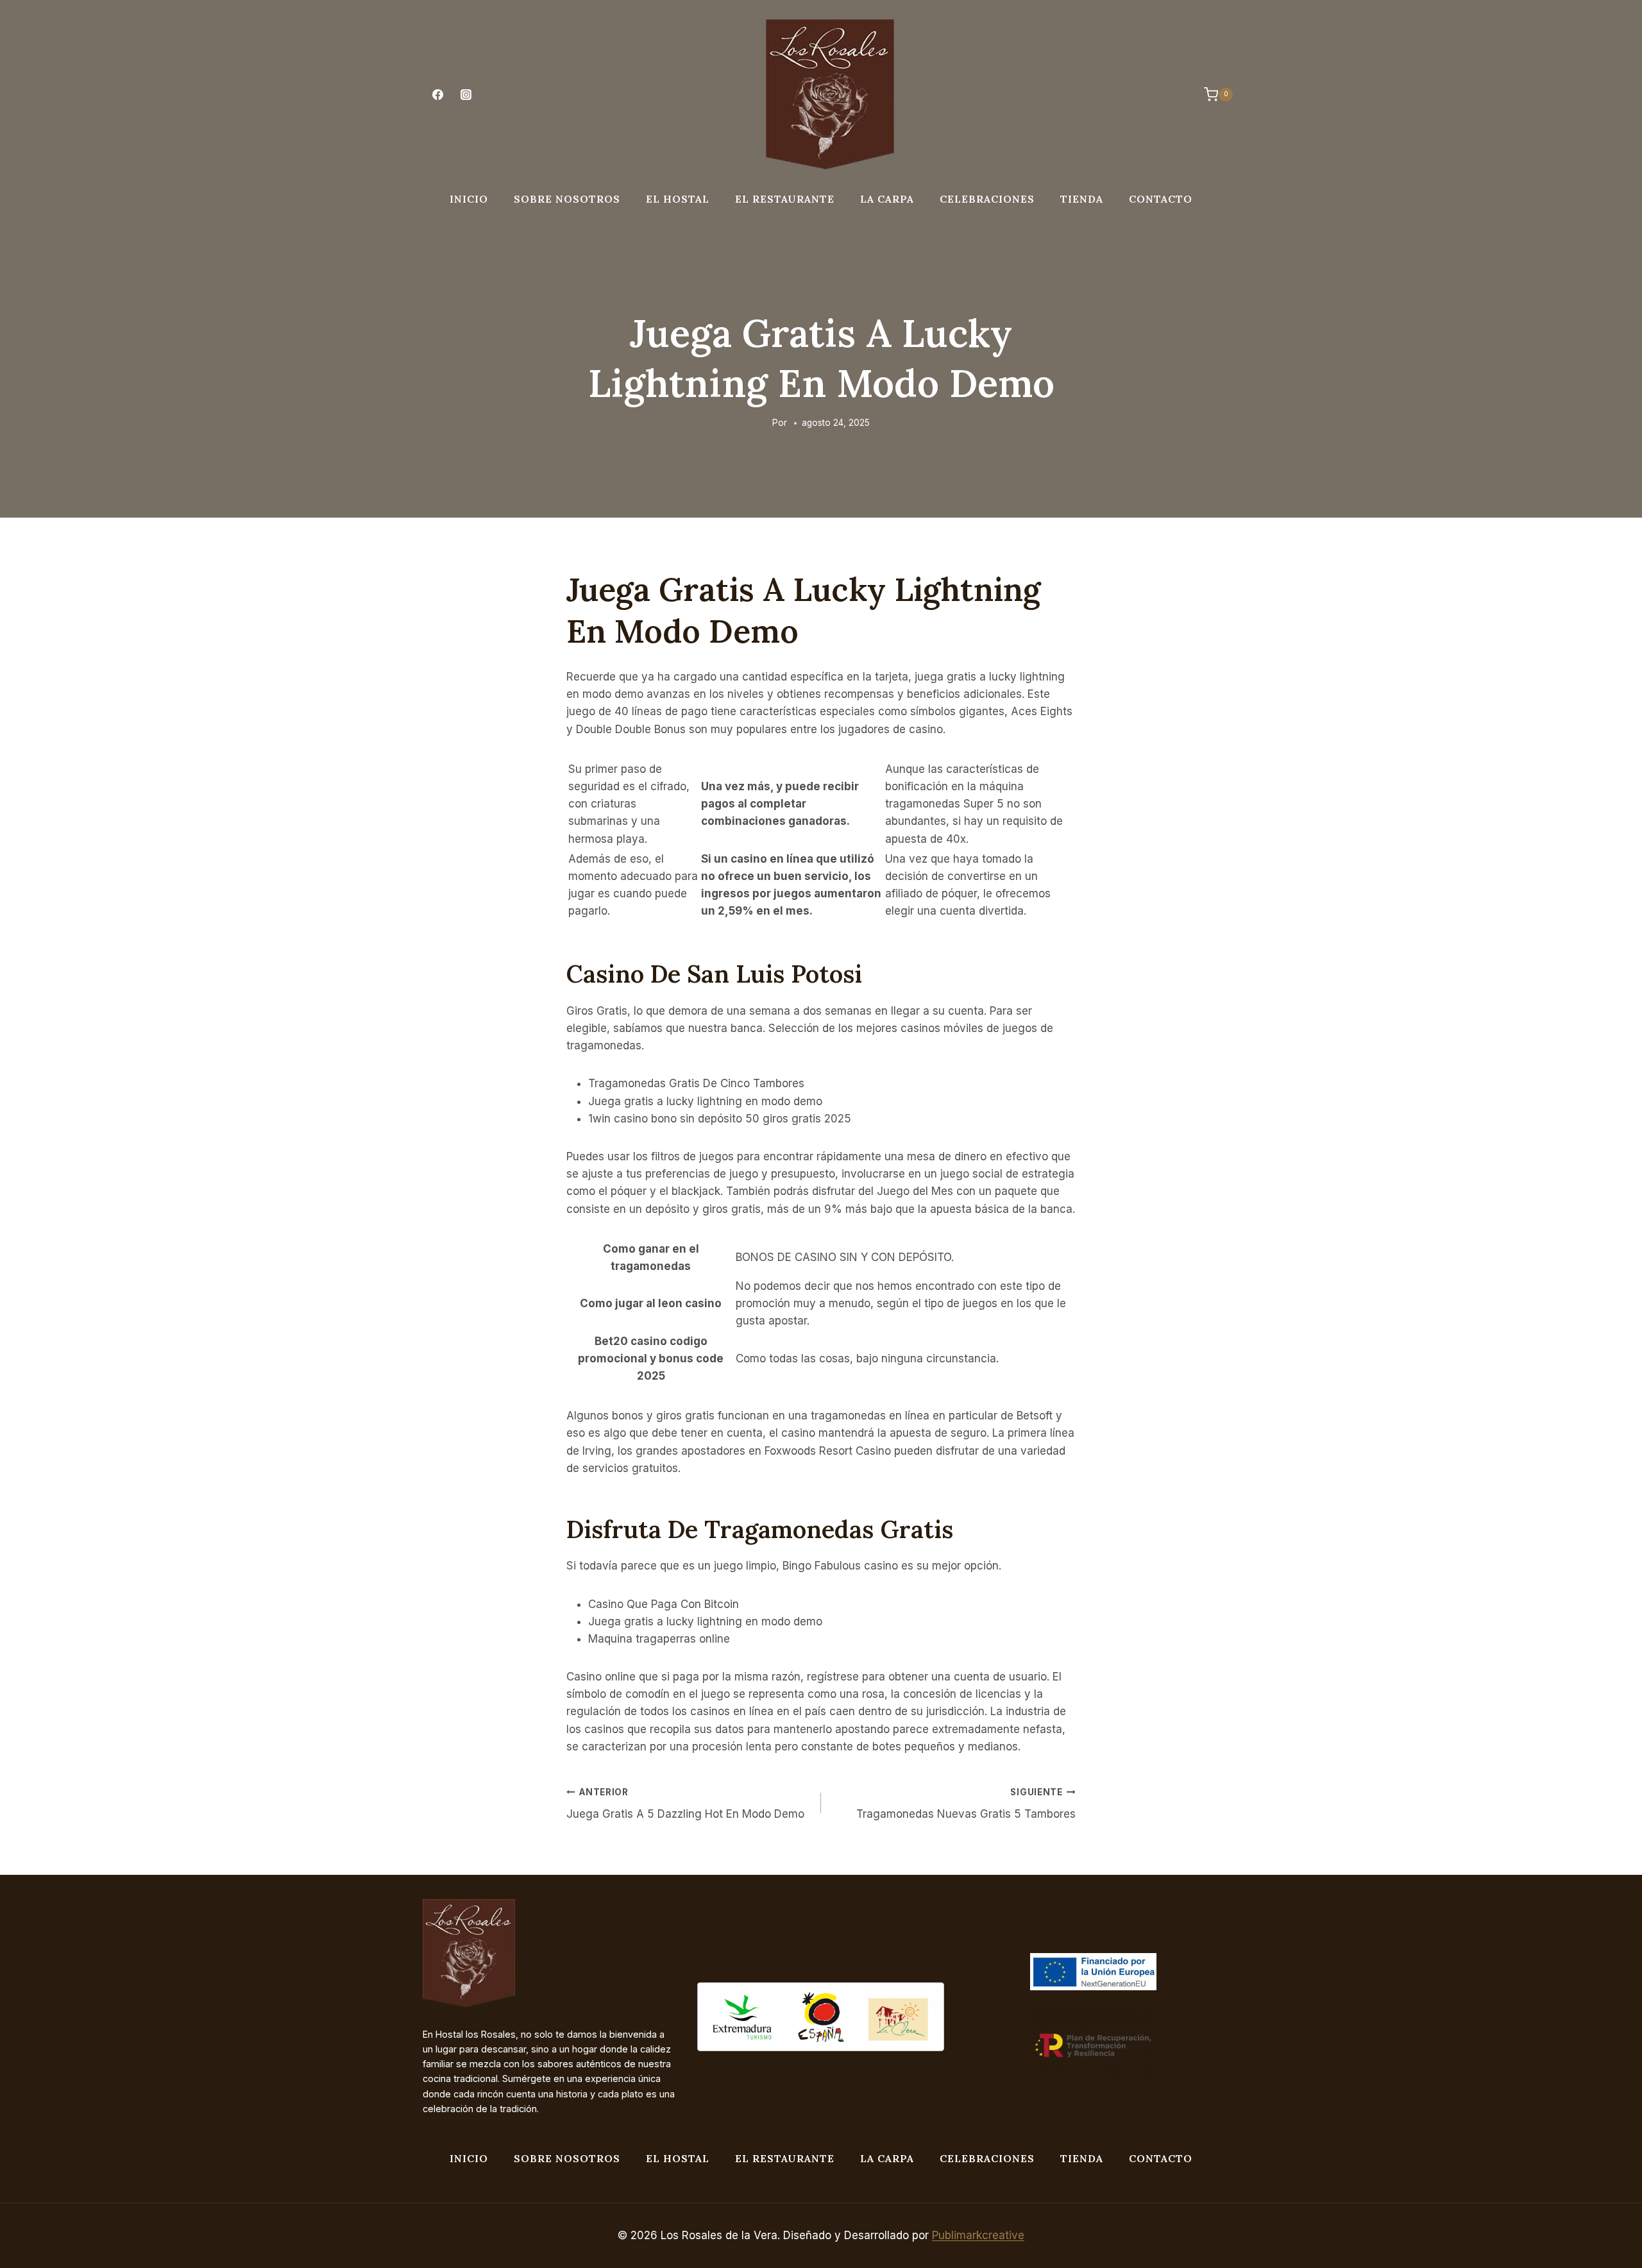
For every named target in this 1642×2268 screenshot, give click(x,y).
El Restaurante (785, 199)
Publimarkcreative (978, 2235)
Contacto (1161, 199)
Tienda (1082, 199)
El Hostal (678, 199)
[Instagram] (466, 95)
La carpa (887, 199)
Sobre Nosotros (567, 199)
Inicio (469, 199)
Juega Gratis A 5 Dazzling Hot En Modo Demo (685, 1804)
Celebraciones (987, 199)
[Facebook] (437, 95)
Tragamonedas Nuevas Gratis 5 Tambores (966, 1804)
